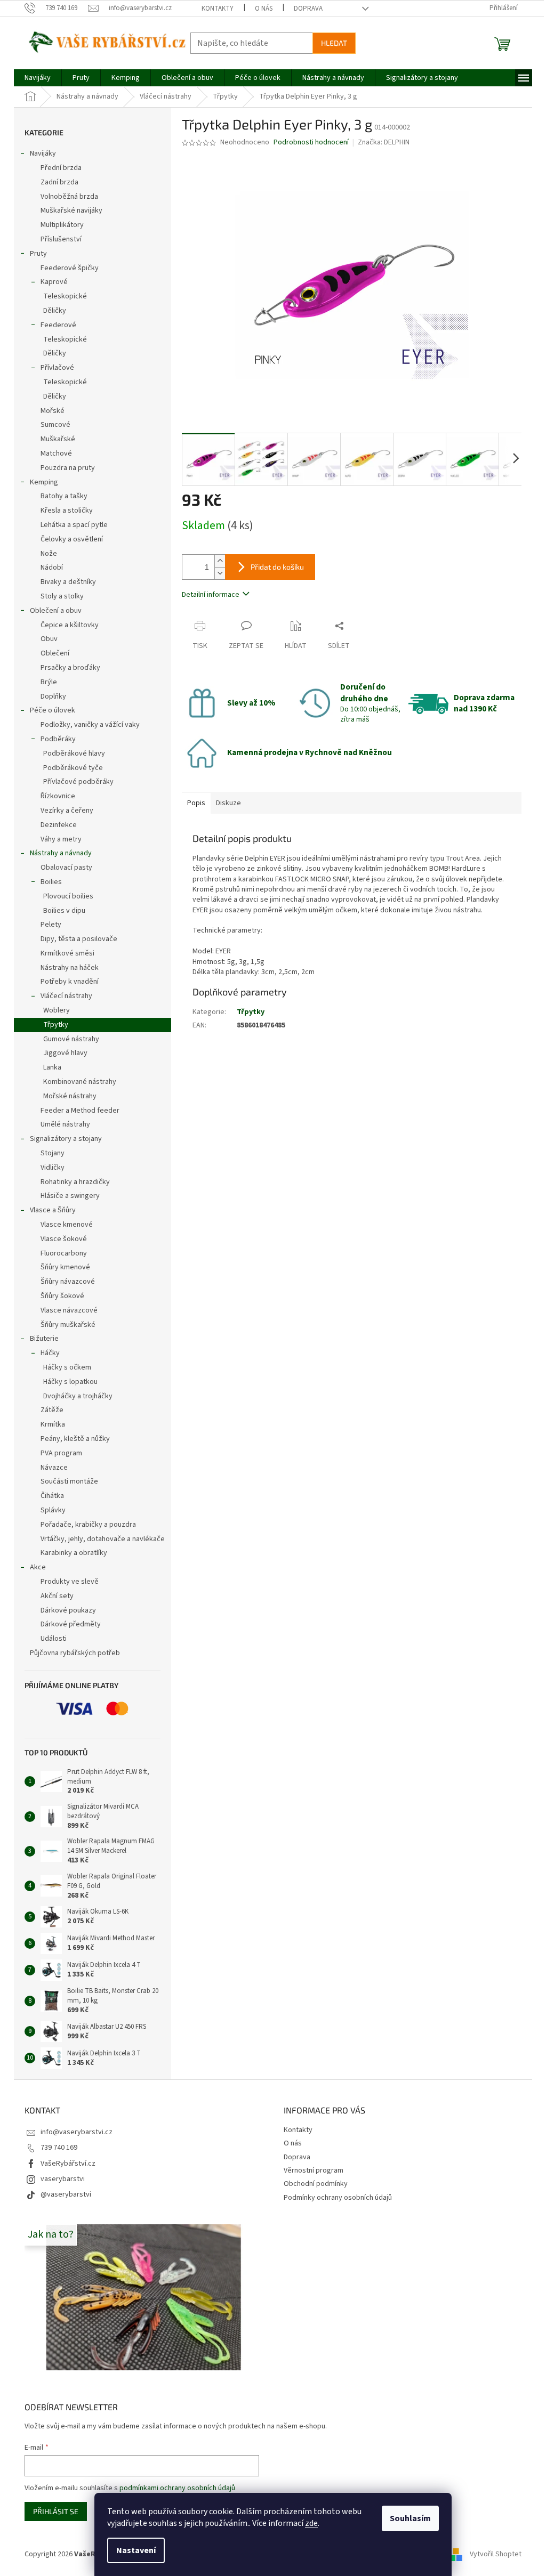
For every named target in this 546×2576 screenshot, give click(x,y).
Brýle (49, 682)
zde (311, 2523)
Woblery (57, 1010)
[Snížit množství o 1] (220, 573)
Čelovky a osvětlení (72, 539)
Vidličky (53, 1168)
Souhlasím (410, 2518)
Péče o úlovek (53, 710)
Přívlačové (57, 368)
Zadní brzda (59, 182)
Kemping (44, 482)
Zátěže (52, 1410)
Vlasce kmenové (67, 1225)
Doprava (308, 9)
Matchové (56, 453)
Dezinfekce (59, 825)
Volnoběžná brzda (69, 197)
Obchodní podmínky (316, 2184)
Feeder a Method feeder (80, 1111)
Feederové (58, 325)
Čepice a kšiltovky (70, 625)
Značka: (384, 142)
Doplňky (53, 696)
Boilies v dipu (64, 911)
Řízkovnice (58, 796)
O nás (264, 9)
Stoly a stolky (62, 596)
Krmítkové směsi (67, 953)
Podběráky (58, 739)
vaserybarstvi (63, 2179)
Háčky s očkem (67, 1367)
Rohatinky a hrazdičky (75, 1182)
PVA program (61, 1453)
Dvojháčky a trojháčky (78, 1396)
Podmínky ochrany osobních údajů (338, 2198)
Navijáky (43, 153)
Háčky (50, 1353)
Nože (49, 554)
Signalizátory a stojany (66, 1139)
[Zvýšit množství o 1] (220, 561)
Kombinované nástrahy (80, 1082)
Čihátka (52, 1496)
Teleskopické (65, 296)
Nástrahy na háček (70, 968)
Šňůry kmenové (65, 1267)
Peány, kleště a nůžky (75, 1439)
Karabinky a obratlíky (74, 1553)
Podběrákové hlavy (74, 754)
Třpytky (56, 1025)
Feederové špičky (70, 268)
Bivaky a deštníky (68, 582)
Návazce (54, 1468)
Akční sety (57, 1596)
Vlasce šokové (64, 1239)
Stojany (53, 1153)
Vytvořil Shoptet (496, 2554)
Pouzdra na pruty (68, 468)
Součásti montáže (69, 1481)
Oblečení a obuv (56, 611)
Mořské (53, 411)
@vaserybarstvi (66, 2194)
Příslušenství (61, 239)
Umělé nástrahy (65, 1124)
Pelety (51, 925)
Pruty (38, 254)
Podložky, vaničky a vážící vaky (90, 725)
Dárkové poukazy (68, 1610)
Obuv (49, 639)
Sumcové (55, 425)
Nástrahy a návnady (61, 853)
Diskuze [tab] (228, 803)
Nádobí (52, 568)
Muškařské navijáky (71, 210)
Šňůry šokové (62, 1296)
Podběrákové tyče (73, 768)
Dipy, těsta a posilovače (79, 939)
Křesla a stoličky (67, 511)
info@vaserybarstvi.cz (77, 2132)
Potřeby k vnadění (70, 982)
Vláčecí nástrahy (66, 996)
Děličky (55, 311)
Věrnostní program (314, 2170)
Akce (38, 1567)
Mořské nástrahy (70, 1096)
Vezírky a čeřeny (67, 811)
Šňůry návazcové (68, 1282)
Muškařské (58, 439)
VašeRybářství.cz (68, 2164)
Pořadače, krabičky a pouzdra (88, 1525)
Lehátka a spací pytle (74, 525)
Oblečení (55, 653)
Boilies (51, 882)
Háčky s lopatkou (70, 1382)
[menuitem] (38, 78)
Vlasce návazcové (69, 1310)
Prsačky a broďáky (70, 668)
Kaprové (54, 282)
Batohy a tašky (64, 496)
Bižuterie (44, 1339)
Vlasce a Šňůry (53, 1210)
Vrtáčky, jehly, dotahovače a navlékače (103, 1539)
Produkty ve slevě (70, 1582)
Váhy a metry (61, 839)
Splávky (53, 1510)
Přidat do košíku (277, 567)
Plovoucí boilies (68, 896)
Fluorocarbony (64, 1253)
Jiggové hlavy (65, 1053)
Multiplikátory (62, 225)
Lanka (52, 1067)
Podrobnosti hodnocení (311, 143)
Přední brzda (61, 168)
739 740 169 (59, 2148)
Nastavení (136, 2550)
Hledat (334, 43)
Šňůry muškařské (68, 1325)
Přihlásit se (56, 2511)
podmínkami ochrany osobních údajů (177, 2488)
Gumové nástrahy (71, 1039)
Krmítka (53, 1424)
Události (54, 1639)
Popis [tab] (196, 803)
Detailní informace (211, 595)
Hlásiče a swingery (70, 1196)
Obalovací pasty (66, 868)
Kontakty (218, 9)
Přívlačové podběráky (78, 782)
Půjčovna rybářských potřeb (75, 1653)
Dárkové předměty (71, 1624)
